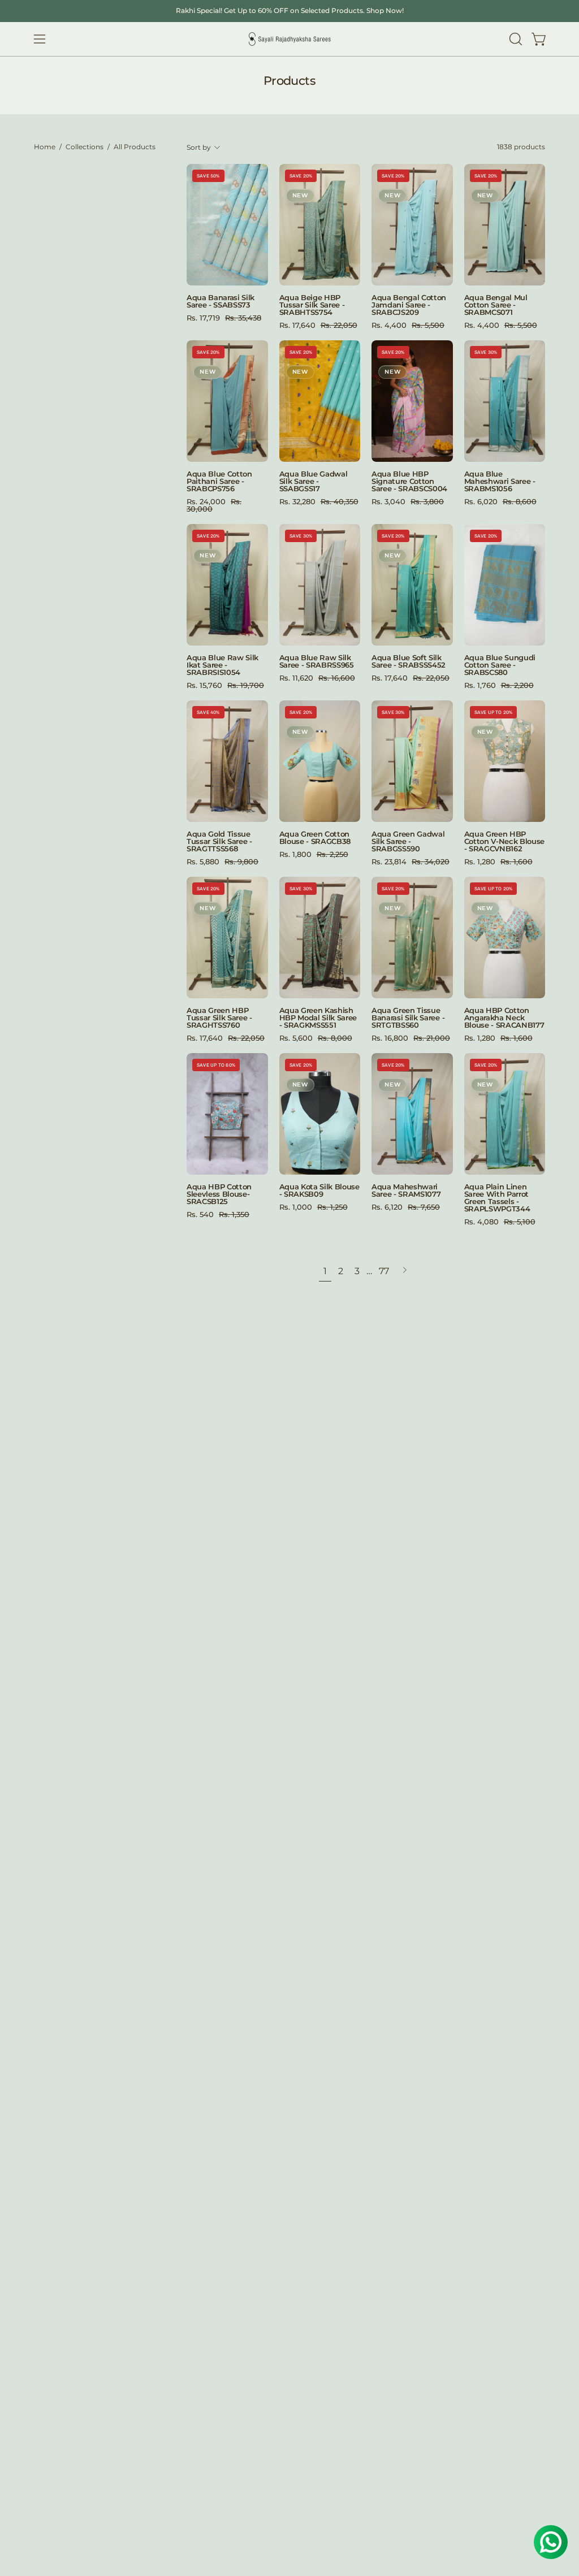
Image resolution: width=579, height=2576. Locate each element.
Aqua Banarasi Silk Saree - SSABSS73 (221, 301)
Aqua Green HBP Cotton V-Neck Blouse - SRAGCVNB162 (505, 841)
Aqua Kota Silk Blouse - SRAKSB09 (319, 1190)
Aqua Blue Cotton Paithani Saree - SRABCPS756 (219, 481)
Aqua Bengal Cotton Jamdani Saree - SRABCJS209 (409, 305)
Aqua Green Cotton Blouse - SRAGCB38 (315, 838)
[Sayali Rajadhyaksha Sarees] (289, 39)
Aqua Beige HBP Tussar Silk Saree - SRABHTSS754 (312, 305)
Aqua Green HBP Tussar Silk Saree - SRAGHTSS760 (219, 1018)
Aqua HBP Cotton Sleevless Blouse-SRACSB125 (219, 1194)
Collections (85, 147)
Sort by (199, 148)
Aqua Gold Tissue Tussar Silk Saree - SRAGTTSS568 (219, 841)
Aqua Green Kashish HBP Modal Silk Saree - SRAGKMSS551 (318, 1018)
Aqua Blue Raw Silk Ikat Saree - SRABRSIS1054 (222, 665)
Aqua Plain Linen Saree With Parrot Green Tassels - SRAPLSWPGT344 (497, 1198)
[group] (289, 11)
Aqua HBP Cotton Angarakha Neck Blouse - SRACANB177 (504, 1018)
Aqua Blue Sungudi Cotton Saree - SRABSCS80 (500, 665)
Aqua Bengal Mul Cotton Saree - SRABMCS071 (496, 305)
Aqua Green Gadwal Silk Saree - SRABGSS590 (408, 841)
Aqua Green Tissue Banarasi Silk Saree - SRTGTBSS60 (408, 1018)
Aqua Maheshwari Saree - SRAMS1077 (406, 1190)
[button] (515, 39)
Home (45, 147)
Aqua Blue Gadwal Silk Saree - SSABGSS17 (314, 481)
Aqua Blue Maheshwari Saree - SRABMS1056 (500, 481)
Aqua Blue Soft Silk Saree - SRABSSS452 (409, 661)
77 (384, 1271)
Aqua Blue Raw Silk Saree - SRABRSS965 (317, 661)
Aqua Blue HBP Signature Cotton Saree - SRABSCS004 (409, 481)
